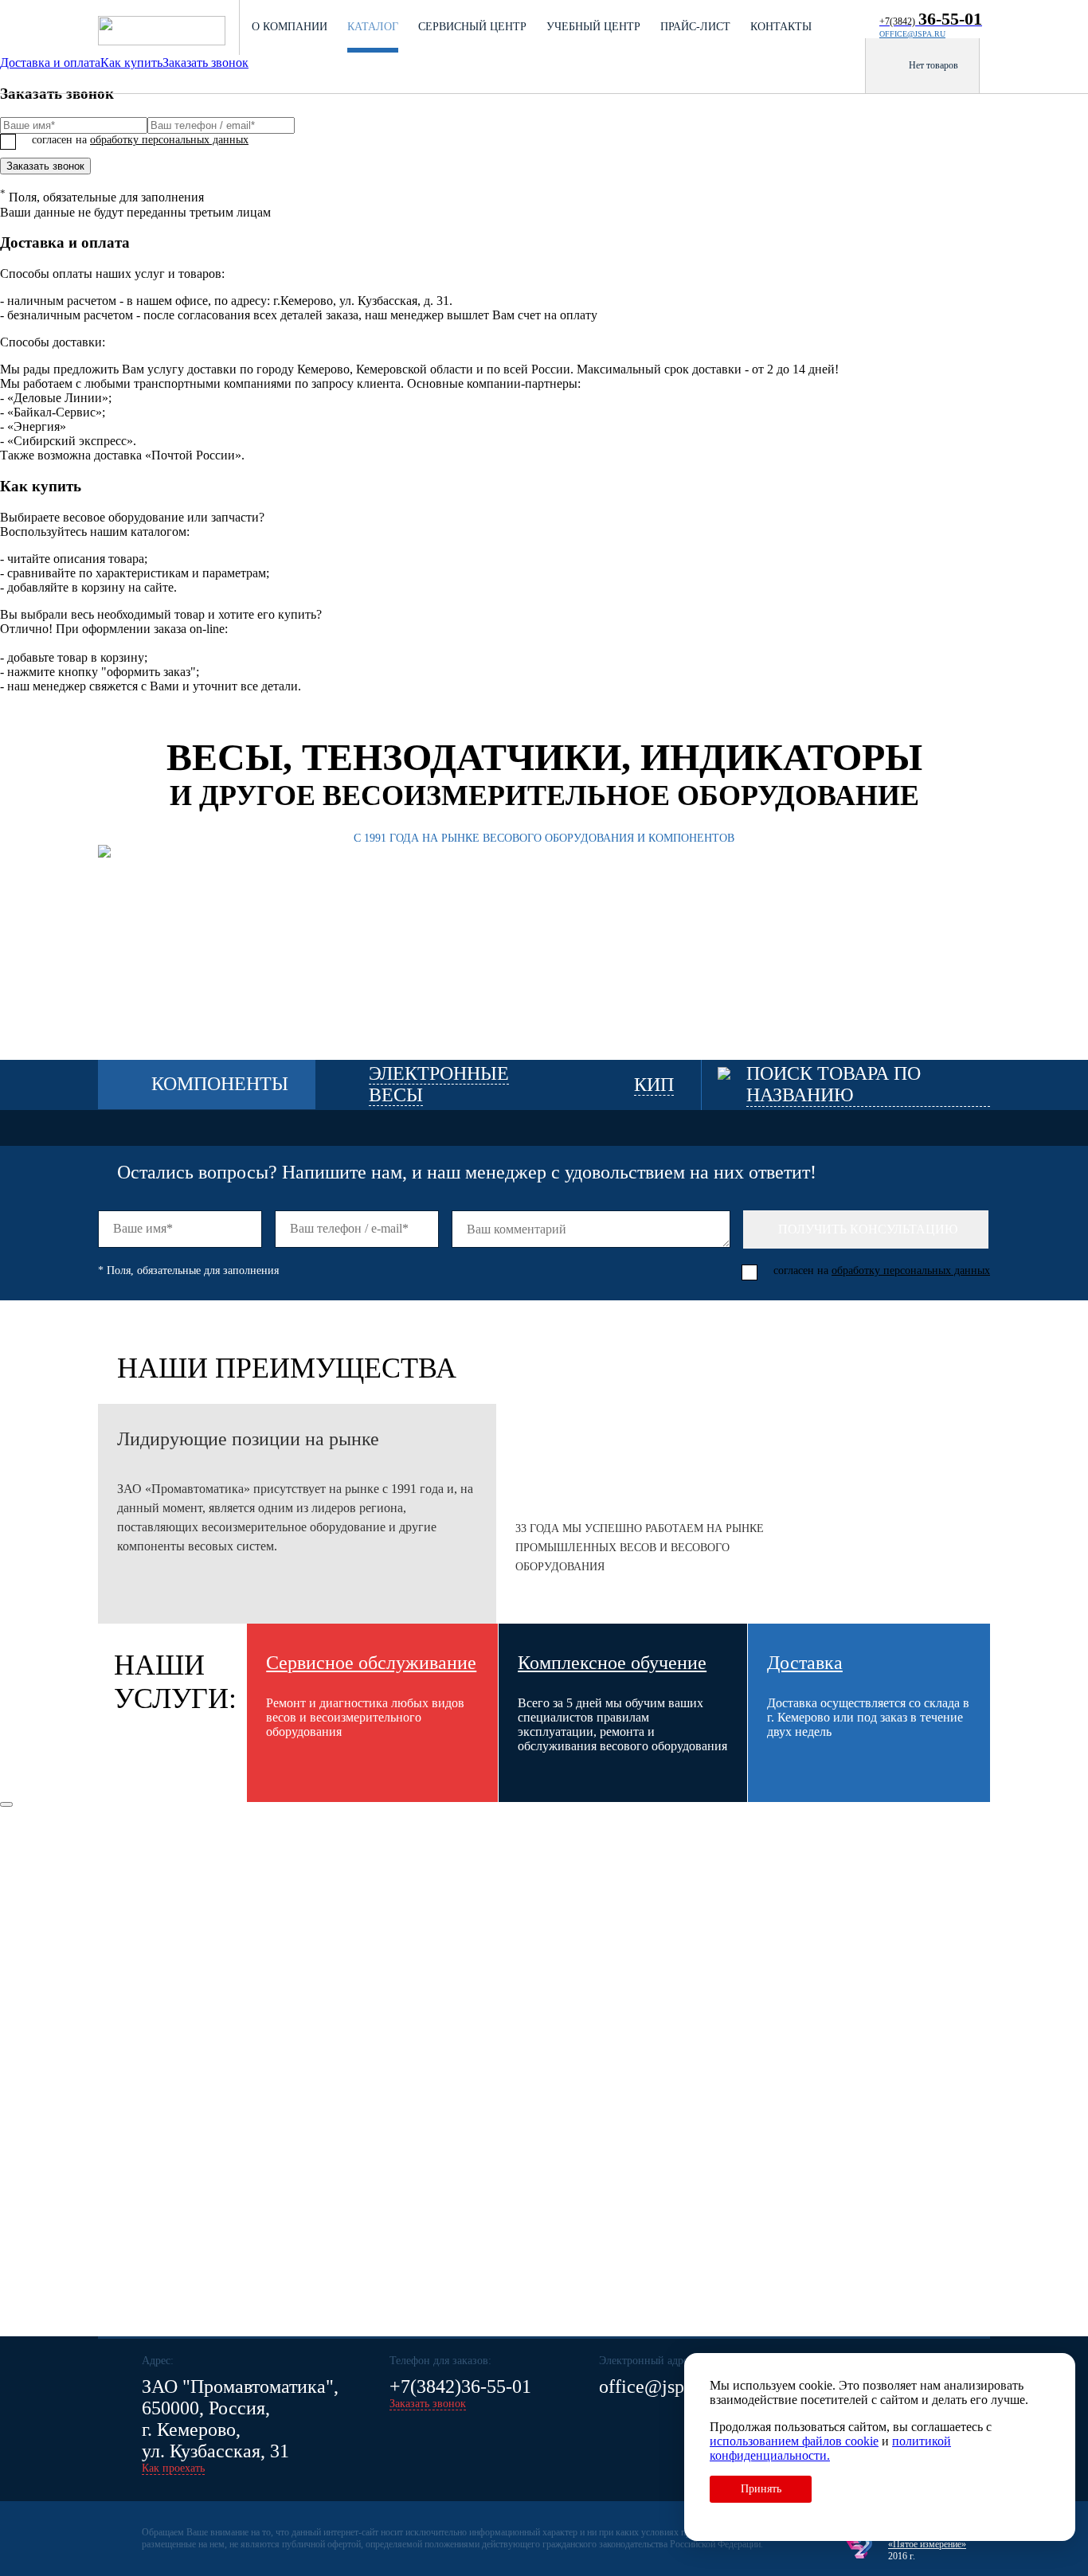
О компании (290, 27)
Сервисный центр (472, 27)
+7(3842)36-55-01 (460, 2386)
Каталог (373, 27)
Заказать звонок (45, 166)
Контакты (781, 27)
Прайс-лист (695, 27)
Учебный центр (593, 27)
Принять (761, 2489)
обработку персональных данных (169, 140)
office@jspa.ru (912, 34)
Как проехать (173, 2468)
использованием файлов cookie (794, 2441)
